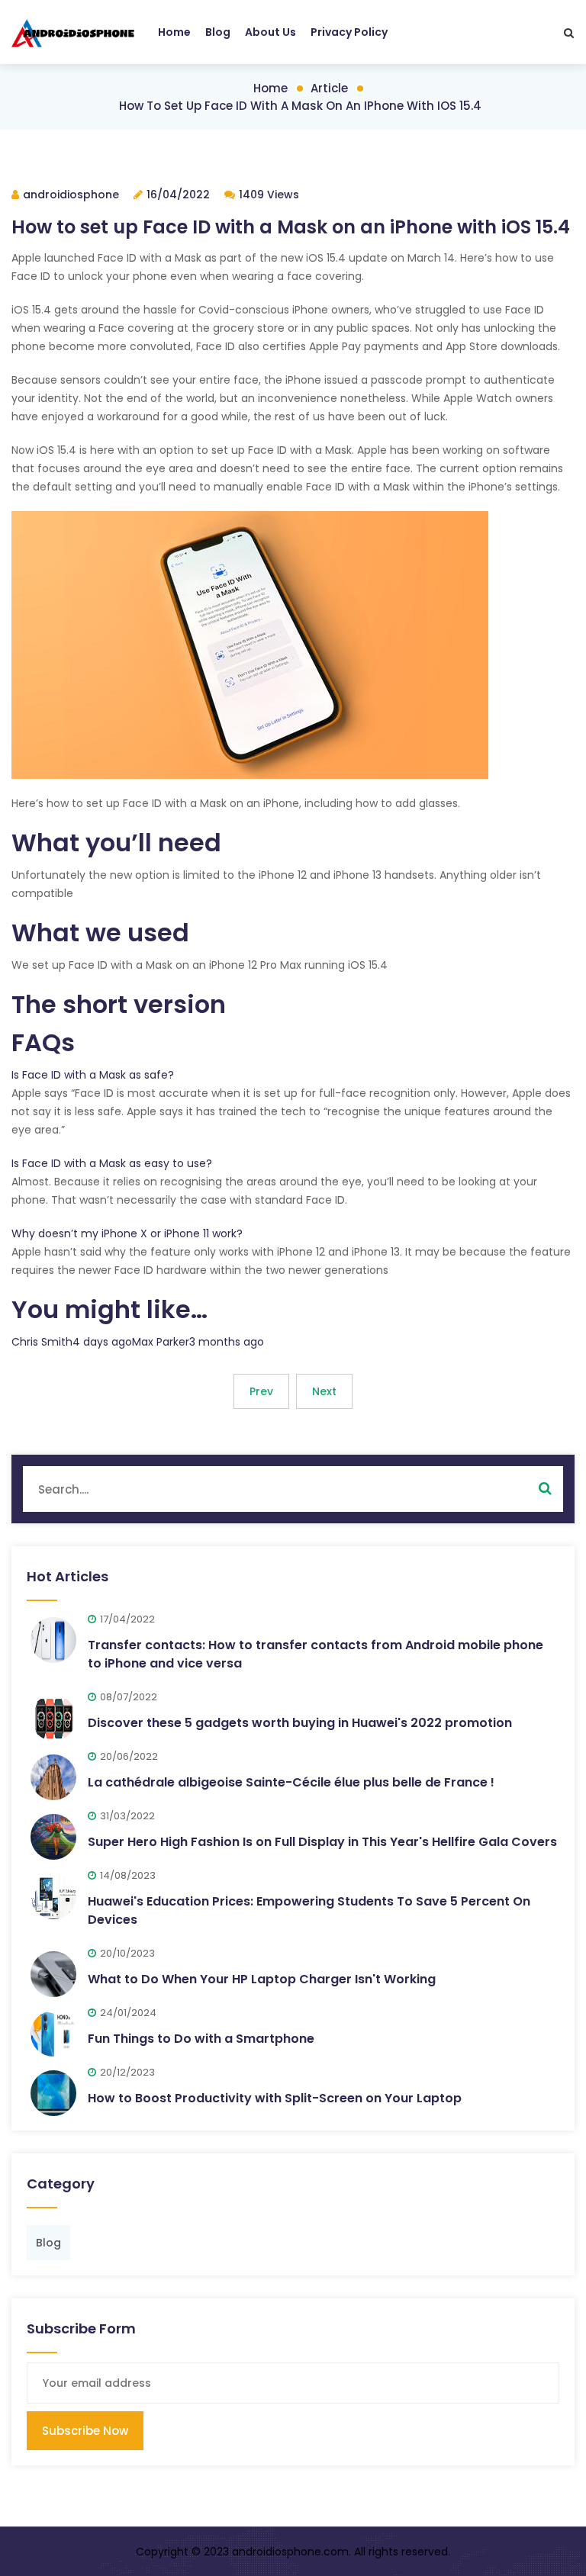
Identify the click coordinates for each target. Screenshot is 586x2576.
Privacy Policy (349, 32)
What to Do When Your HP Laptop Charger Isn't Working (262, 1979)
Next (324, 1391)
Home (174, 32)
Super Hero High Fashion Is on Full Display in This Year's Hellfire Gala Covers (322, 1842)
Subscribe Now (85, 2431)
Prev (261, 1391)
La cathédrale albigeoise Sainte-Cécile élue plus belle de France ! (291, 1782)
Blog (218, 32)
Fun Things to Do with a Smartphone (201, 2039)
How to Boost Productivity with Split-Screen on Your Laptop (275, 2098)
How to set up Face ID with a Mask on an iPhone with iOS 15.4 (300, 106)
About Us (270, 32)
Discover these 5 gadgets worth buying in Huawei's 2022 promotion (300, 1723)
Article (329, 88)
